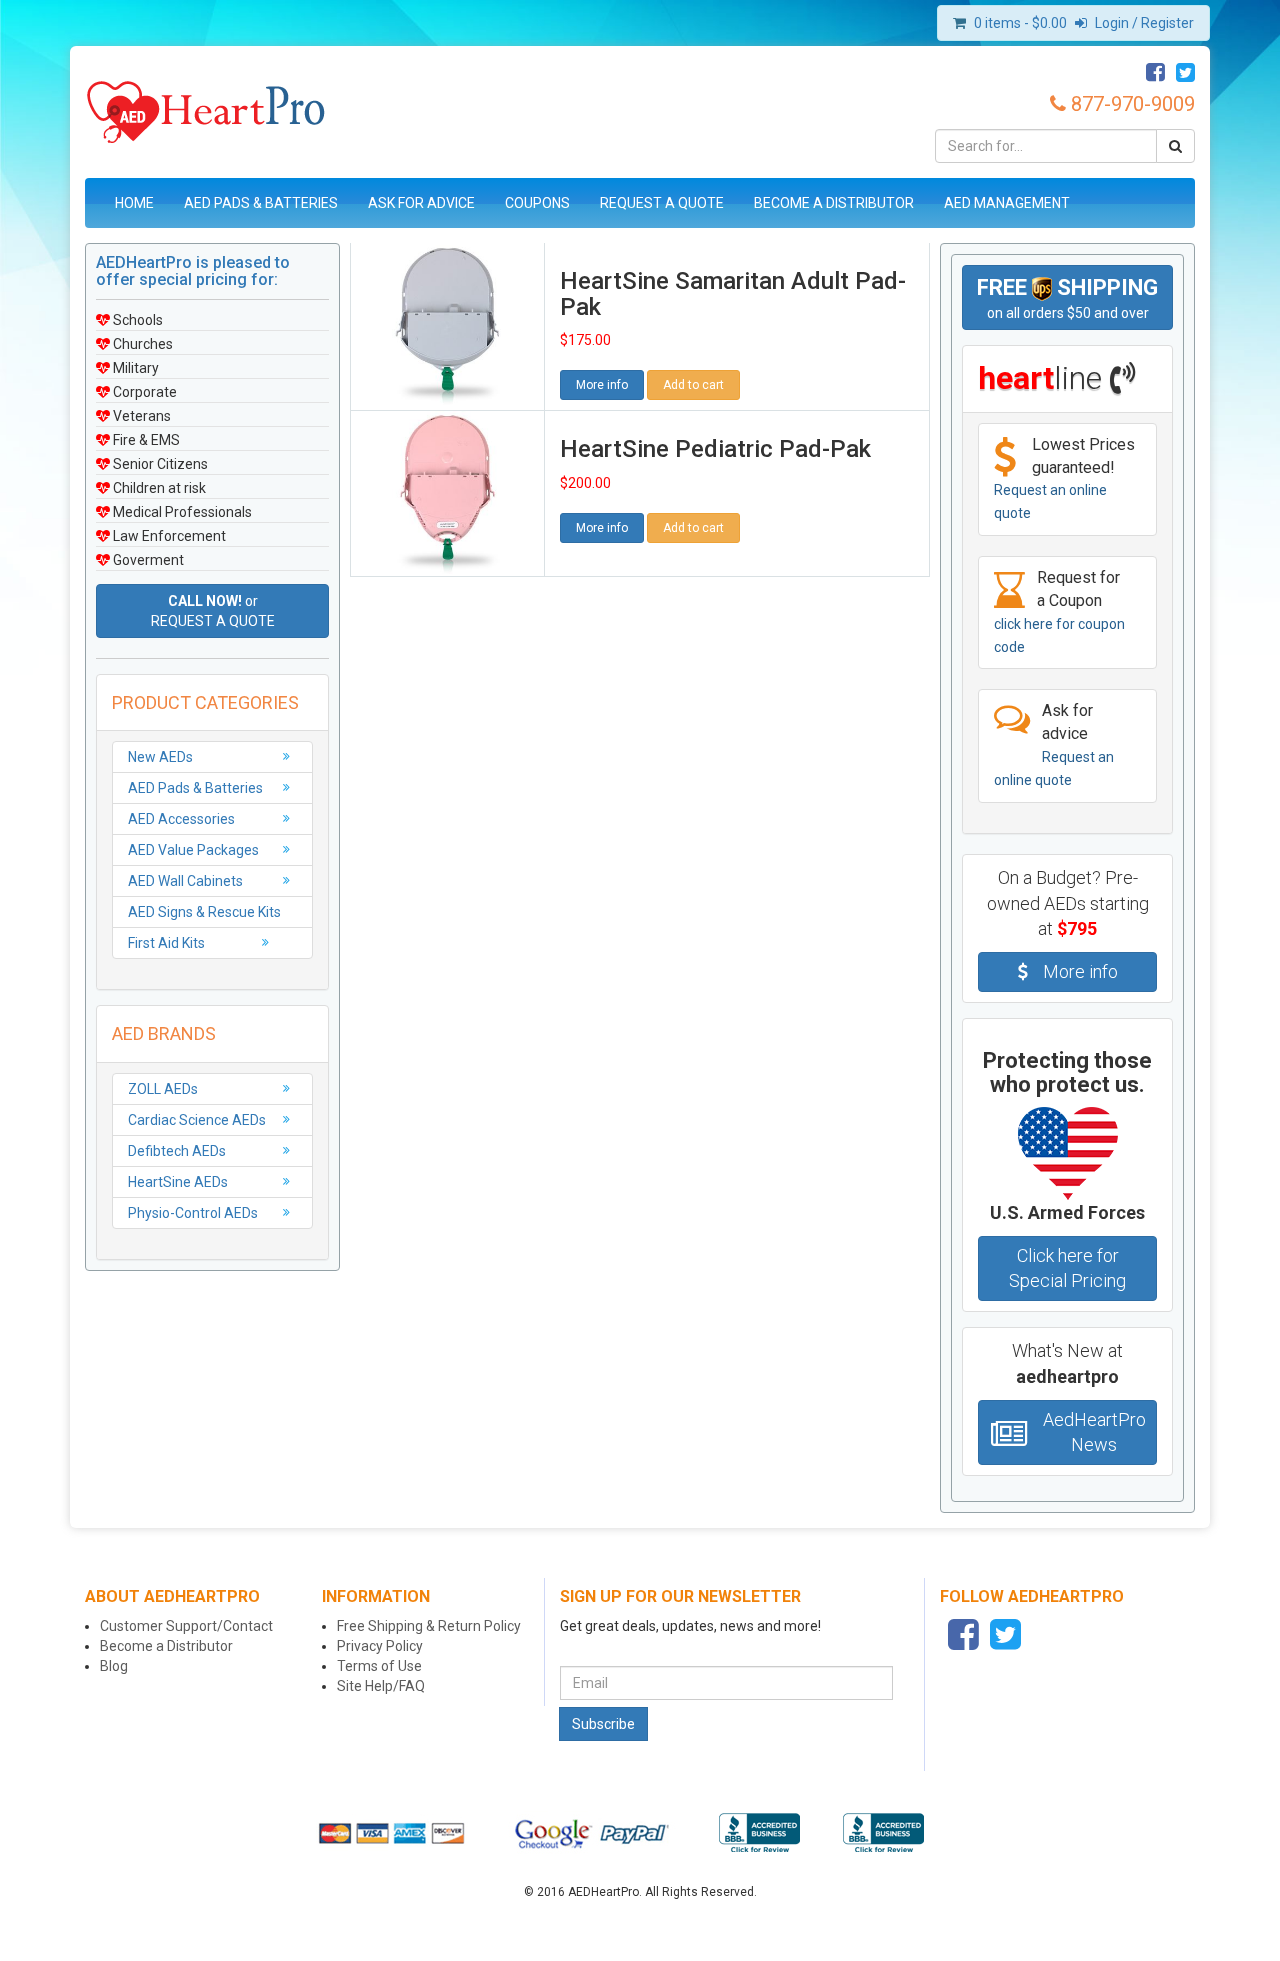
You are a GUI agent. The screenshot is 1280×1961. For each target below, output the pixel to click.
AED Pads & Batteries (261, 203)
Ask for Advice (421, 203)
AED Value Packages (193, 850)
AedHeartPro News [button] (1094, 1432)
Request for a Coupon (1059, 611)
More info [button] (602, 385)
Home (134, 203)
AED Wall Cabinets (185, 881)
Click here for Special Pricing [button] (1067, 1268)
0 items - (1020, 23)
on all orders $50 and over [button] (1067, 298)
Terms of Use (379, 1666)
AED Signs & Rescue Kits (204, 912)
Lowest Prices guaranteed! (1064, 478)
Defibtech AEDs (177, 1151)
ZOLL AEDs (163, 1089)
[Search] (1175, 146)
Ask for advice (1054, 744)
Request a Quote (662, 203)
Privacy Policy (380, 1646)
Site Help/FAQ (381, 1686)
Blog (114, 1666)
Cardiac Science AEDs (197, 1120)
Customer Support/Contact (186, 1626)
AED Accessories (181, 819)
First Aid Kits (166, 943)
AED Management (1007, 203)
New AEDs (160, 757)
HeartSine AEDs (178, 1182)
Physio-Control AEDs (193, 1213)
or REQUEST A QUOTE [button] (213, 611)
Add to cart (693, 385)
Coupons (537, 203)
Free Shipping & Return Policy (429, 1626)
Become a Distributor (834, 203)
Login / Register (1143, 23)
